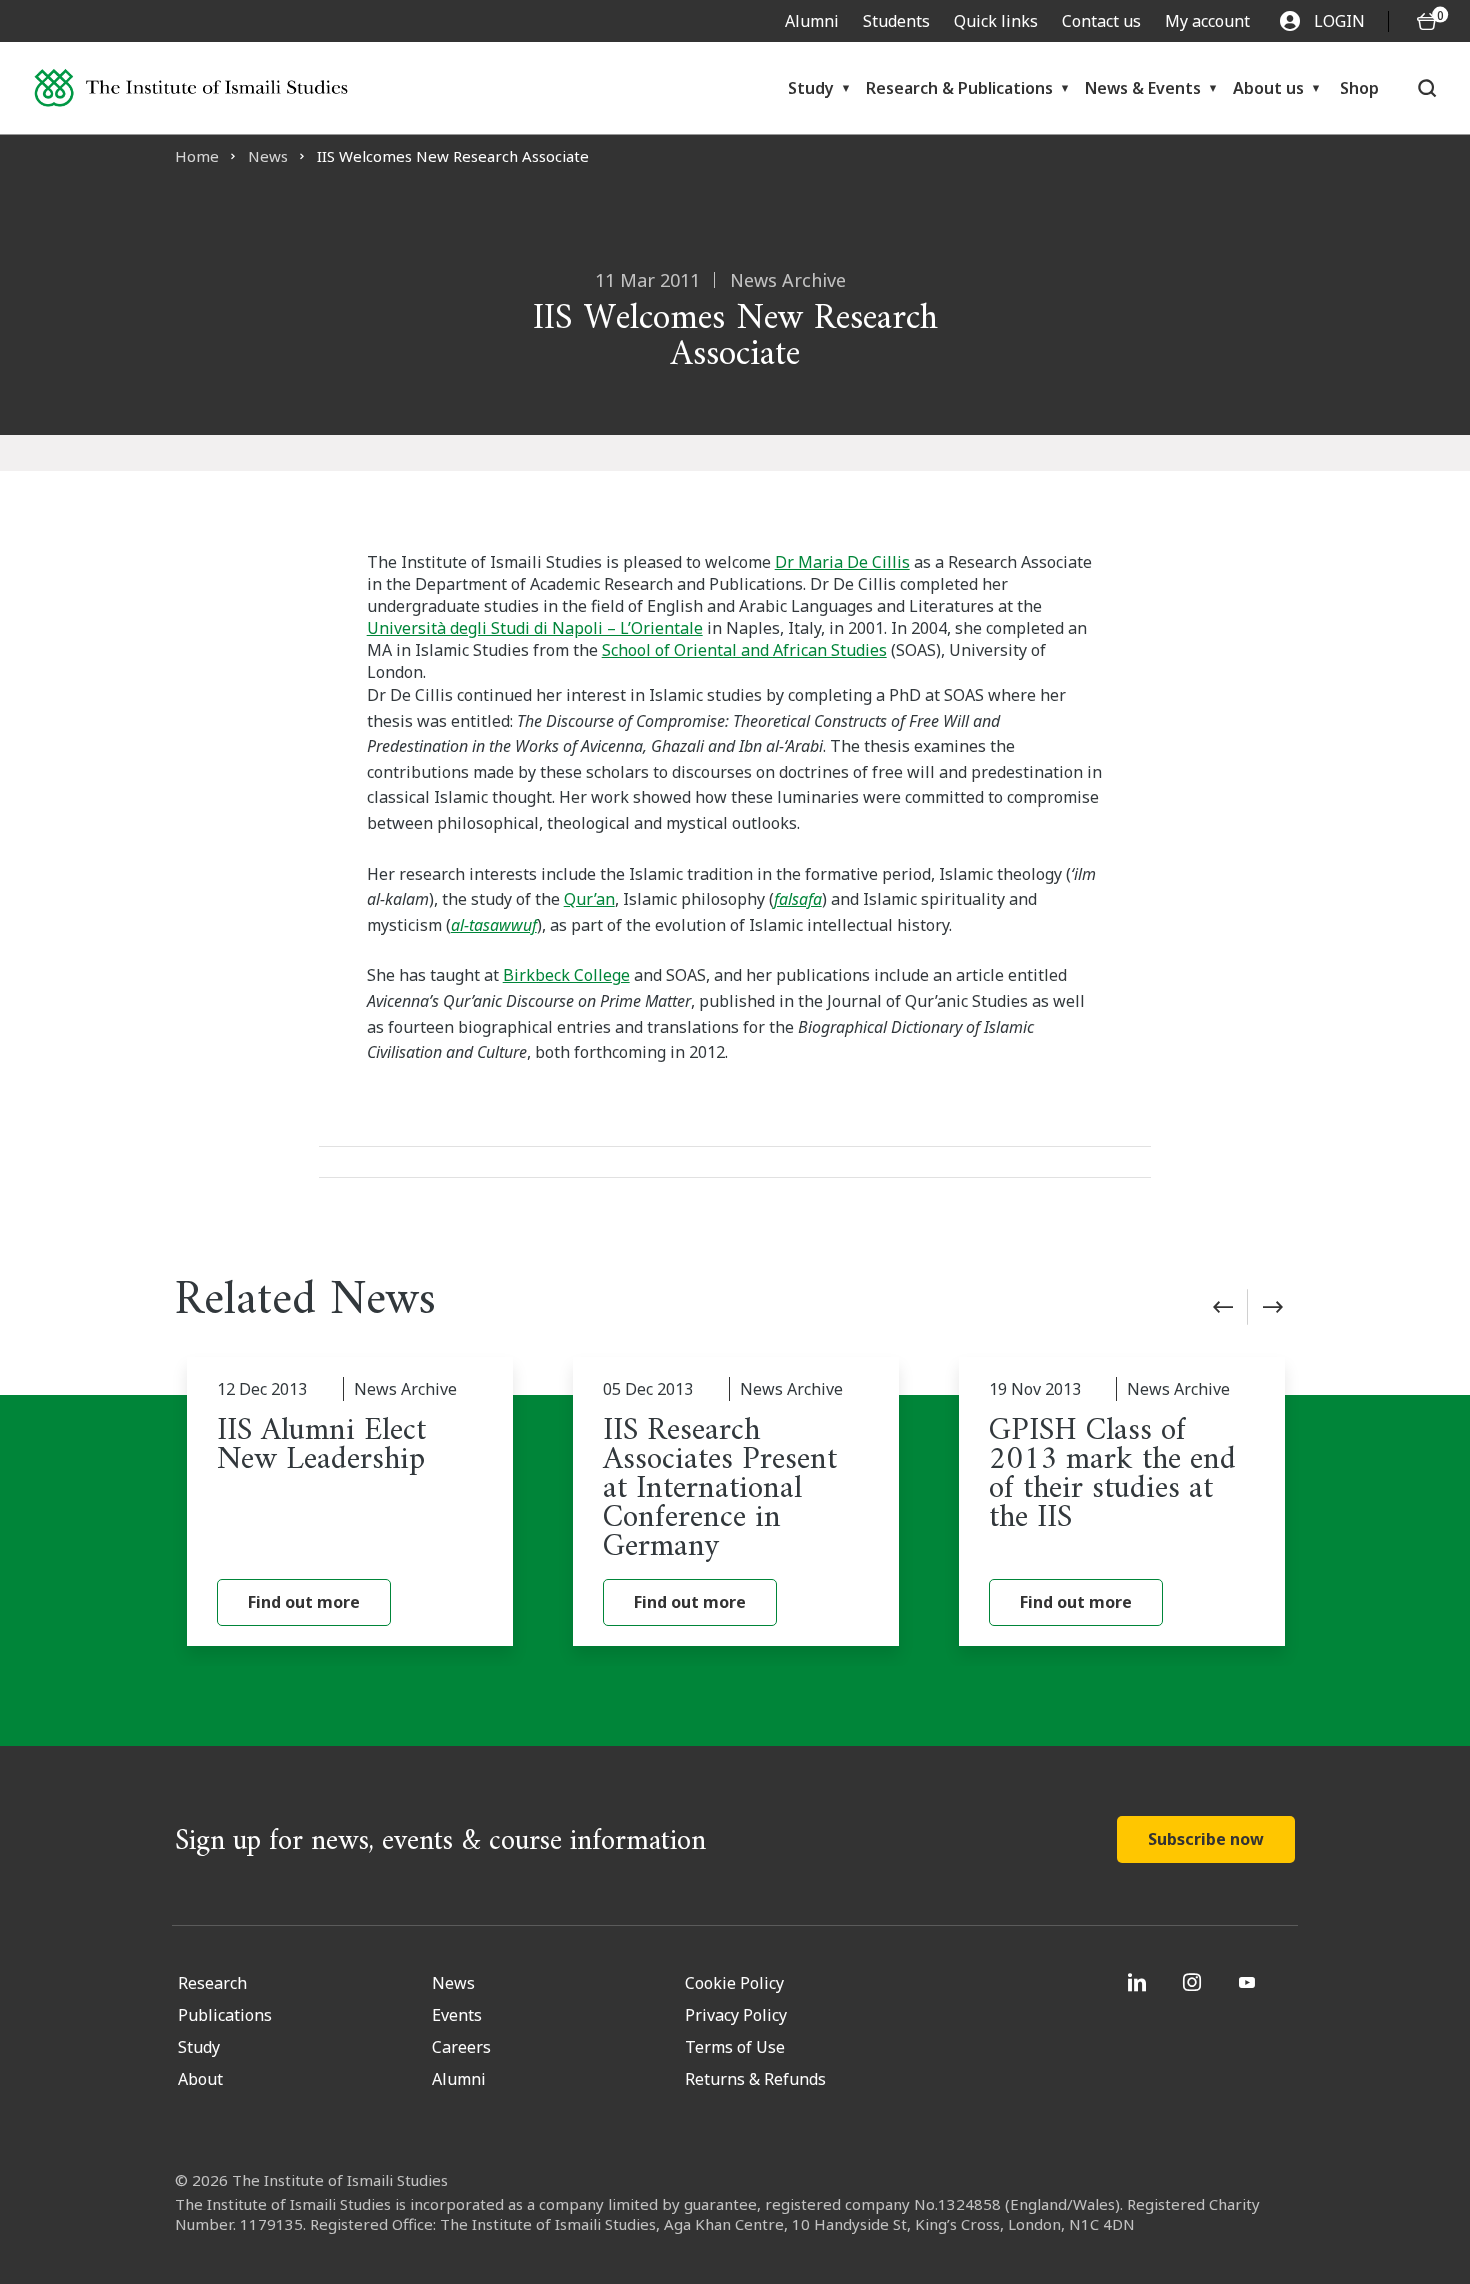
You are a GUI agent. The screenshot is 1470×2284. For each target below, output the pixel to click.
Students (896, 21)
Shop (1359, 88)
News (268, 156)
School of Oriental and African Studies (744, 650)
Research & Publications (959, 88)
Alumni (812, 21)
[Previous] (1223, 1307)
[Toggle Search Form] (1427, 88)
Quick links (996, 21)
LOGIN (1339, 21)
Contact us (1101, 21)
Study (811, 88)
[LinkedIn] (1139, 1982)
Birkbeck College (566, 975)
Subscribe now (1206, 1839)
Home (197, 156)
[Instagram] (1194, 1982)
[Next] (1273, 1307)
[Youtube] (1249, 1982)
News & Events (1143, 88)
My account (1207, 21)
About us (1268, 88)
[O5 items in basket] (1427, 21)
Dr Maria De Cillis (842, 562)
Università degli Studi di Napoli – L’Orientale (535, 628)
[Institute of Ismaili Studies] (191, 88)
